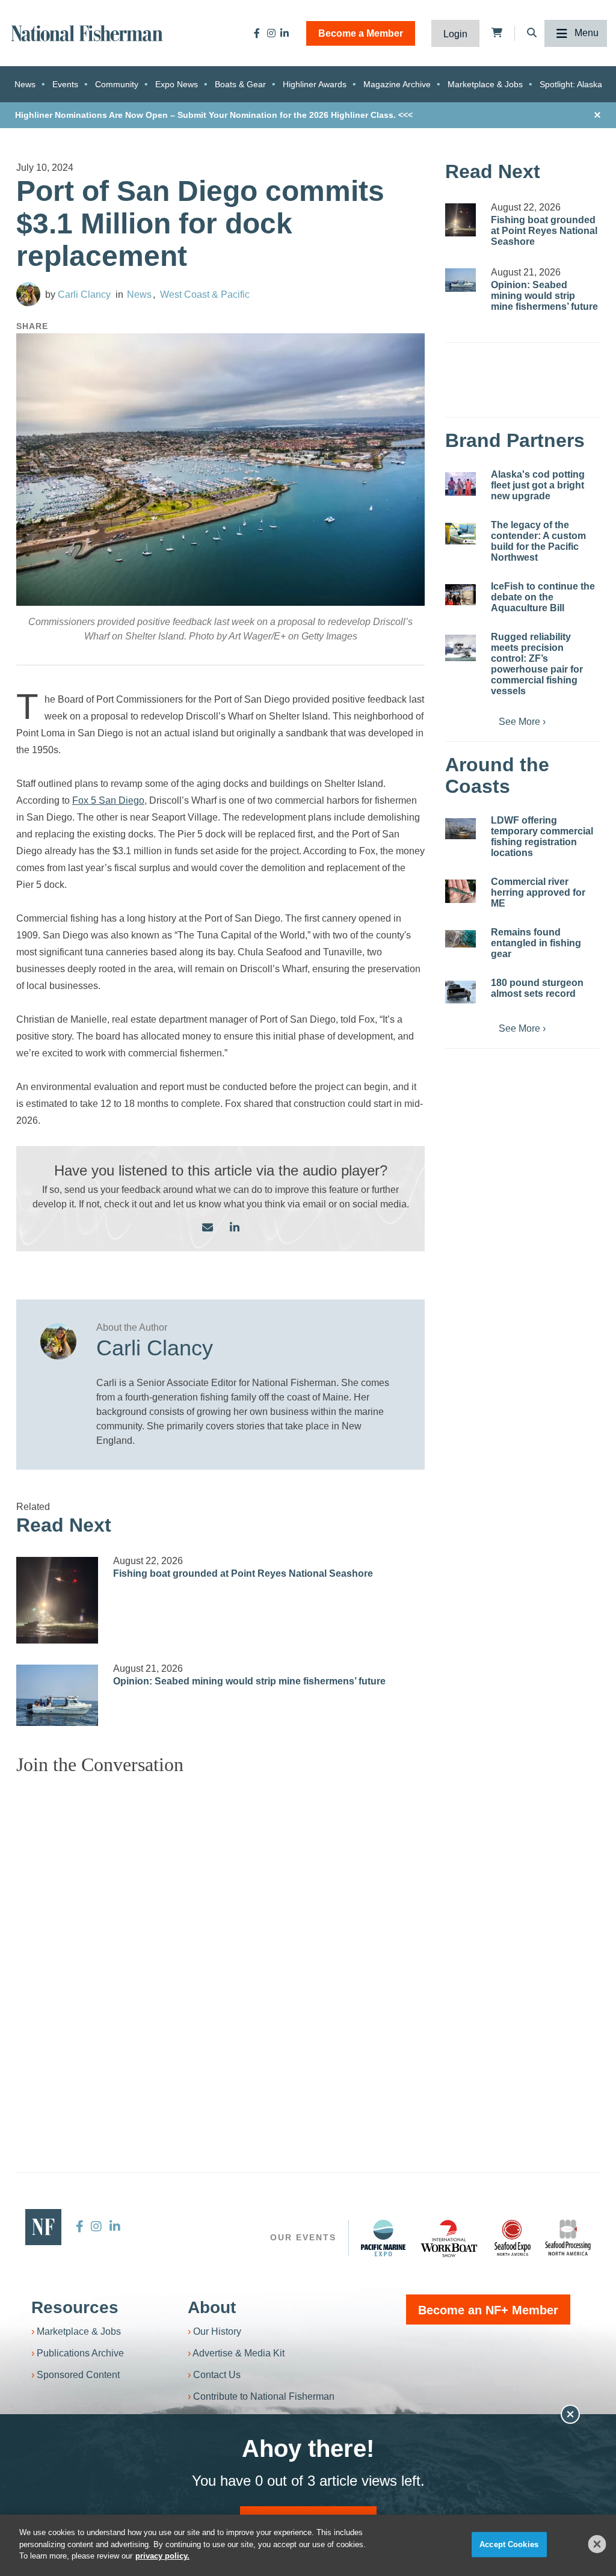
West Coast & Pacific (205, 294)
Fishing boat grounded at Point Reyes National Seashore (243, 1573)
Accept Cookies (509, 2544)
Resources (75, 2307)
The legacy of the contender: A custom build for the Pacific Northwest (538, 541)
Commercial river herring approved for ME (538, 892)
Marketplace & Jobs (485, 84)
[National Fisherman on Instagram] (271, 33)
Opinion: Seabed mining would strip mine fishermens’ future (249, 1681)
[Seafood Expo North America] (513, 2238)
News (25, 84)
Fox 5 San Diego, (109, 800)
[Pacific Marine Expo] (383, 2238)
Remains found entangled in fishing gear (536, 943)
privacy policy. (162, 2556)
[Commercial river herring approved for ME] (460, 891)
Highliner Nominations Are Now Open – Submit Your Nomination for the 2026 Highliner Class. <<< (214, 115)
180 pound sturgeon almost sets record (537, 988)
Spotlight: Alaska (571, 84)
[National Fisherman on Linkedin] (285, 33)
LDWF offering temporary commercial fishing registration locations (542, 837)
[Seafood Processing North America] (568, 2238)
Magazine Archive (397, 84)
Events (65, 84)
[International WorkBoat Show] (450, 2238)
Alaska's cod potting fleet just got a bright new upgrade (538, 485)
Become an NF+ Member (488, 2310)
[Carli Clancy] (28, 294)
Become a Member (361, 33)
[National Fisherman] (87, 32)
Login (455, 34)
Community (117, 84)
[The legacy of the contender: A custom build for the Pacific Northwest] (460, 534)
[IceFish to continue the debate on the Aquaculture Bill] (460, 594)
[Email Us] (208, 1228)
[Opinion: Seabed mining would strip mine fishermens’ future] (57, 1695)
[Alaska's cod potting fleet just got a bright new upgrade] (460, 484)
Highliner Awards (315, 84)
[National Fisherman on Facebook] (257, 33)
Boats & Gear (240, 84)
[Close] (597, 2544)
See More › (522, 722)
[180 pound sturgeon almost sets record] (460, 992)
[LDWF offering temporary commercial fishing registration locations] (460, 828)
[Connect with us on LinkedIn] (235, 1228)
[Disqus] (220, 1935)
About (212, 2307)
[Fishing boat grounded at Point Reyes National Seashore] (57, 1600)
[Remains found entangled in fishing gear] (460, 939)
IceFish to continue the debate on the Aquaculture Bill (543, 597)
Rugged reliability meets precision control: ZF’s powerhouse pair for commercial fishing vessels (537, 664)
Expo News (177, 84)
